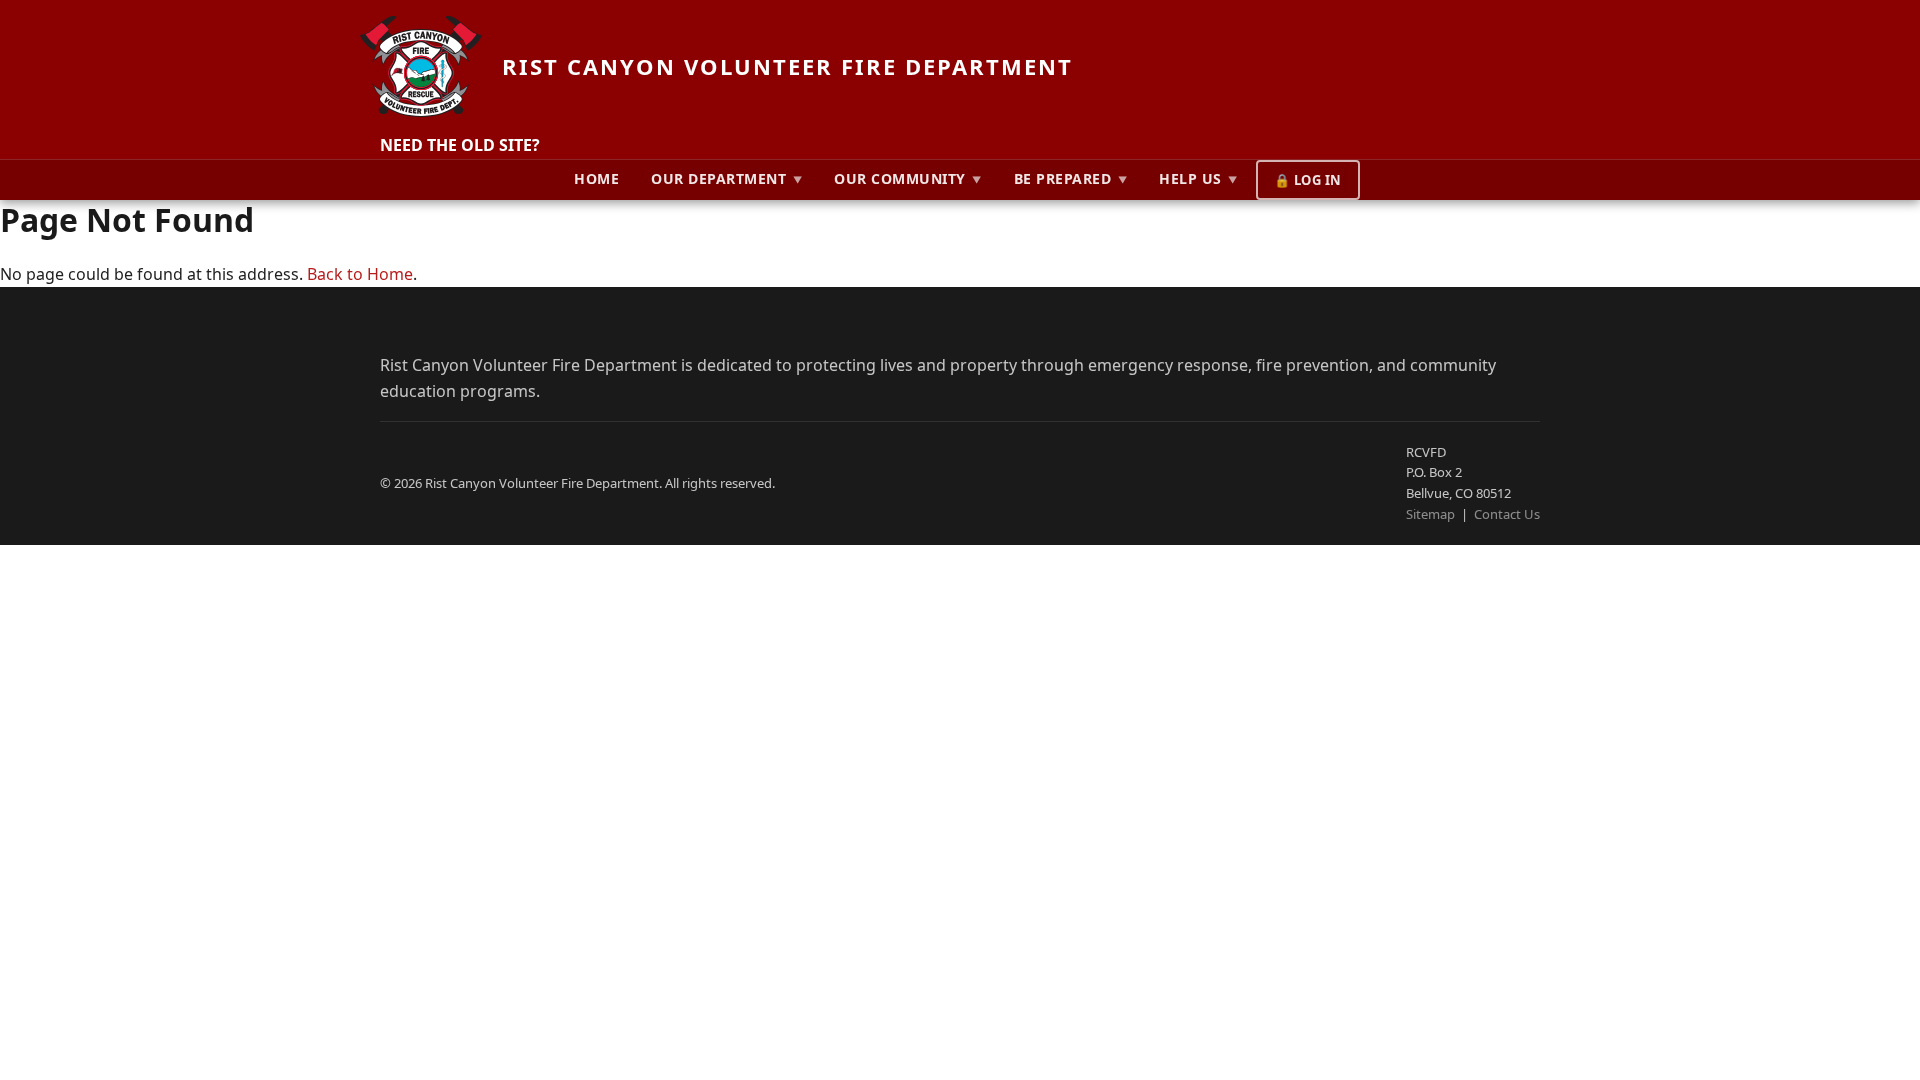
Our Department (726, 178)
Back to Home (360, 274)
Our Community (908, 178)
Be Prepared (1071, 178)
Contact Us (1507, 514)
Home (596, 178)
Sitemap (1430, 514)
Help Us (1198, 178)
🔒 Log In (1308, 180)
